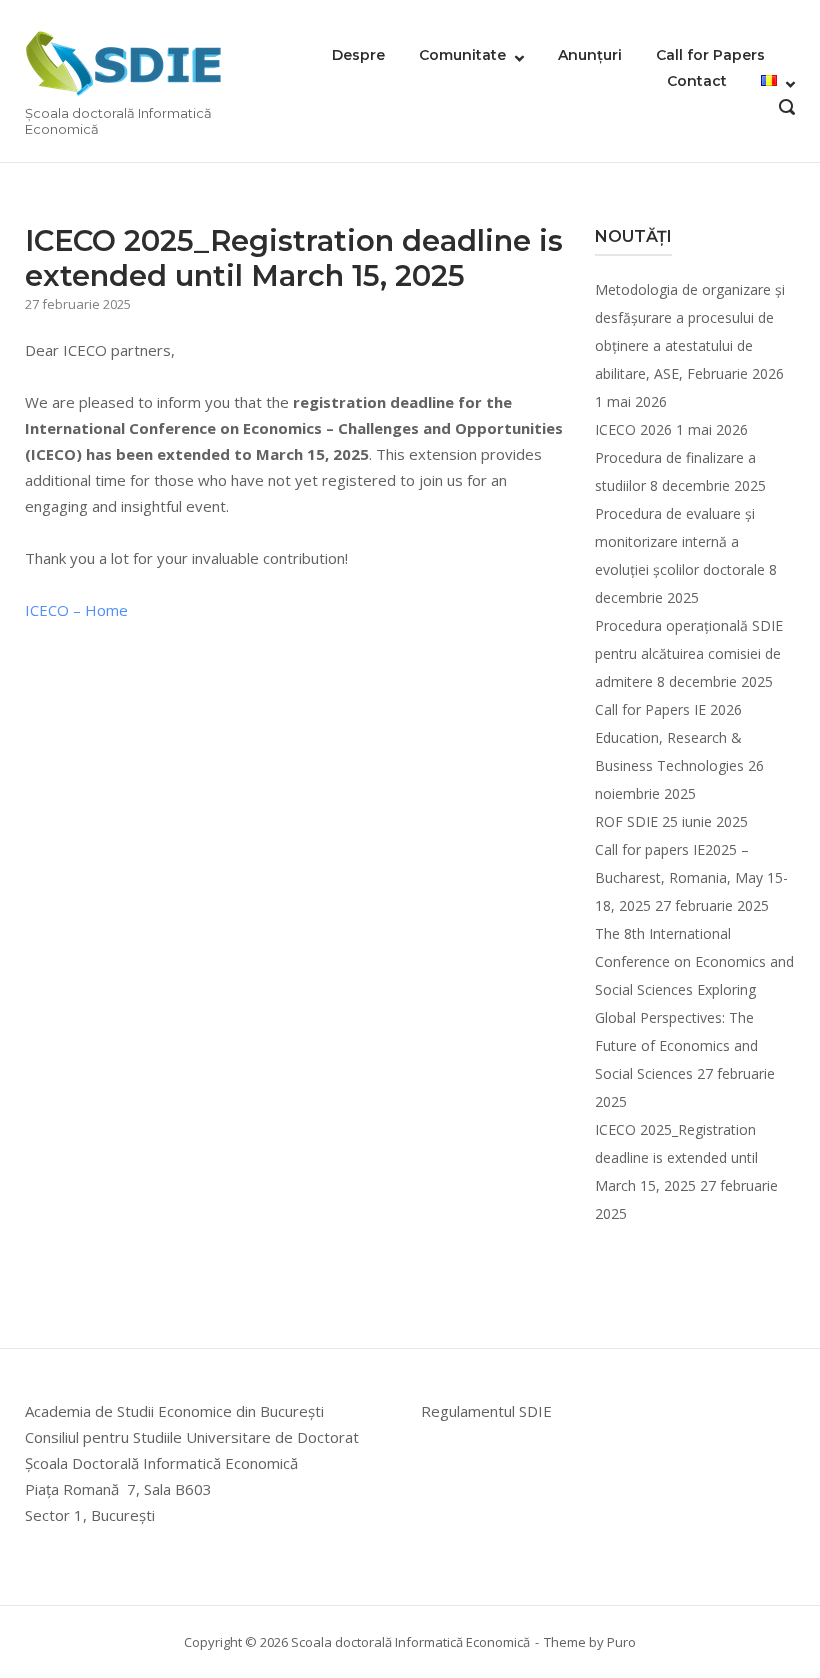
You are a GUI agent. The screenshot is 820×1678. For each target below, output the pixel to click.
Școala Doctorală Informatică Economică (161, 1463)
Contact (697, 81)
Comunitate (462, 55)
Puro (621, 1642)
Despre (358, 55)
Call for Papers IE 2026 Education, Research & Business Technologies (669, 737)
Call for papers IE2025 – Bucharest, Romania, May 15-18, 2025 (691, 877)
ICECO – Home (76, 610)
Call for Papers (710, 55)
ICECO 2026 (633, 429)
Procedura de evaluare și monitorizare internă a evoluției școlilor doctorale (680, 541)
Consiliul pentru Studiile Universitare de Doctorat (192, 1437)
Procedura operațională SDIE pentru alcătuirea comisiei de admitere (689, 653)
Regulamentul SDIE (486, 1411)
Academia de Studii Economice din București (174, 1411)
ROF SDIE (626, 821)
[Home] (125, 63)
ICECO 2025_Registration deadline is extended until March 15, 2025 (676, 1157)
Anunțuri (590, 55)
